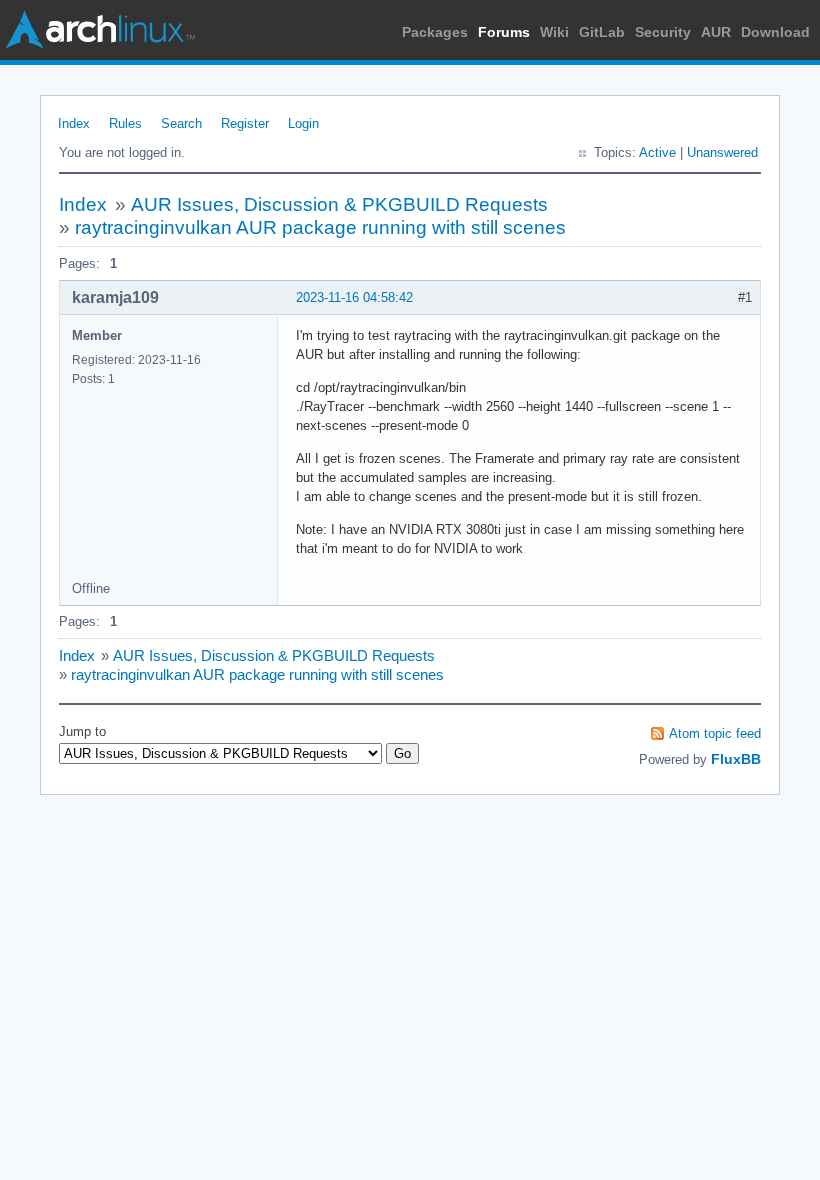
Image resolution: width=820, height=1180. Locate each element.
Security (663, 32)
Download (775, 32)
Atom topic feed (715, 733)
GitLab (602, 32)
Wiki (554, 32)
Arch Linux (100, 30)
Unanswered (722, 152)
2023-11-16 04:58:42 (354, 297)
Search (181, 123)
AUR (716, 32)
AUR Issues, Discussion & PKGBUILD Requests (339, 204)
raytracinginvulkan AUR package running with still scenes (320, 227)
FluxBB (736, 759)
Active (657, 152)
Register (245, 123)
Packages (435, 32)
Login (303, 123)
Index (74, 123)
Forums (504, 32)
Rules (125, 123)
